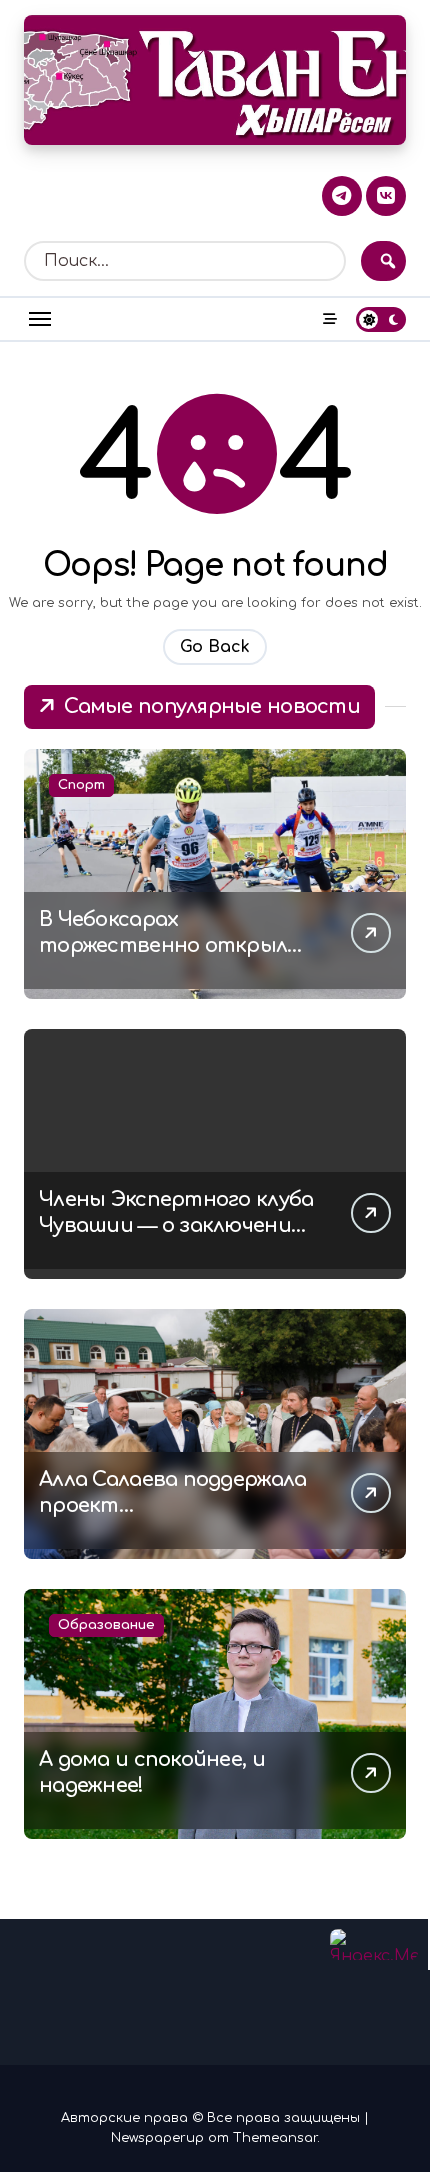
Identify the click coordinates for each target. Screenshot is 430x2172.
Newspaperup (157, 2138)
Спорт (81, 785)
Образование (106, 1625)
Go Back (215, 647)
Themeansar (275, 2138)
